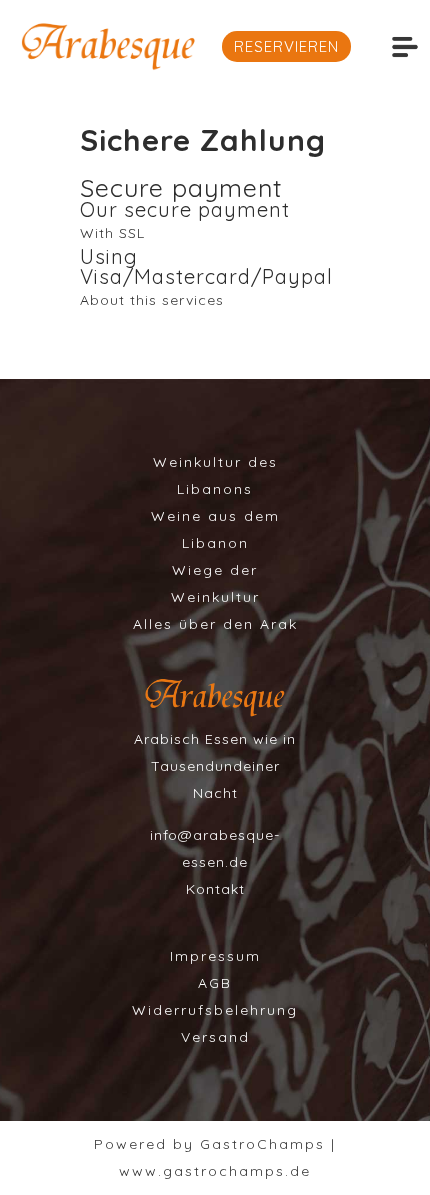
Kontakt (215, 889)
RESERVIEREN (286, 46)
